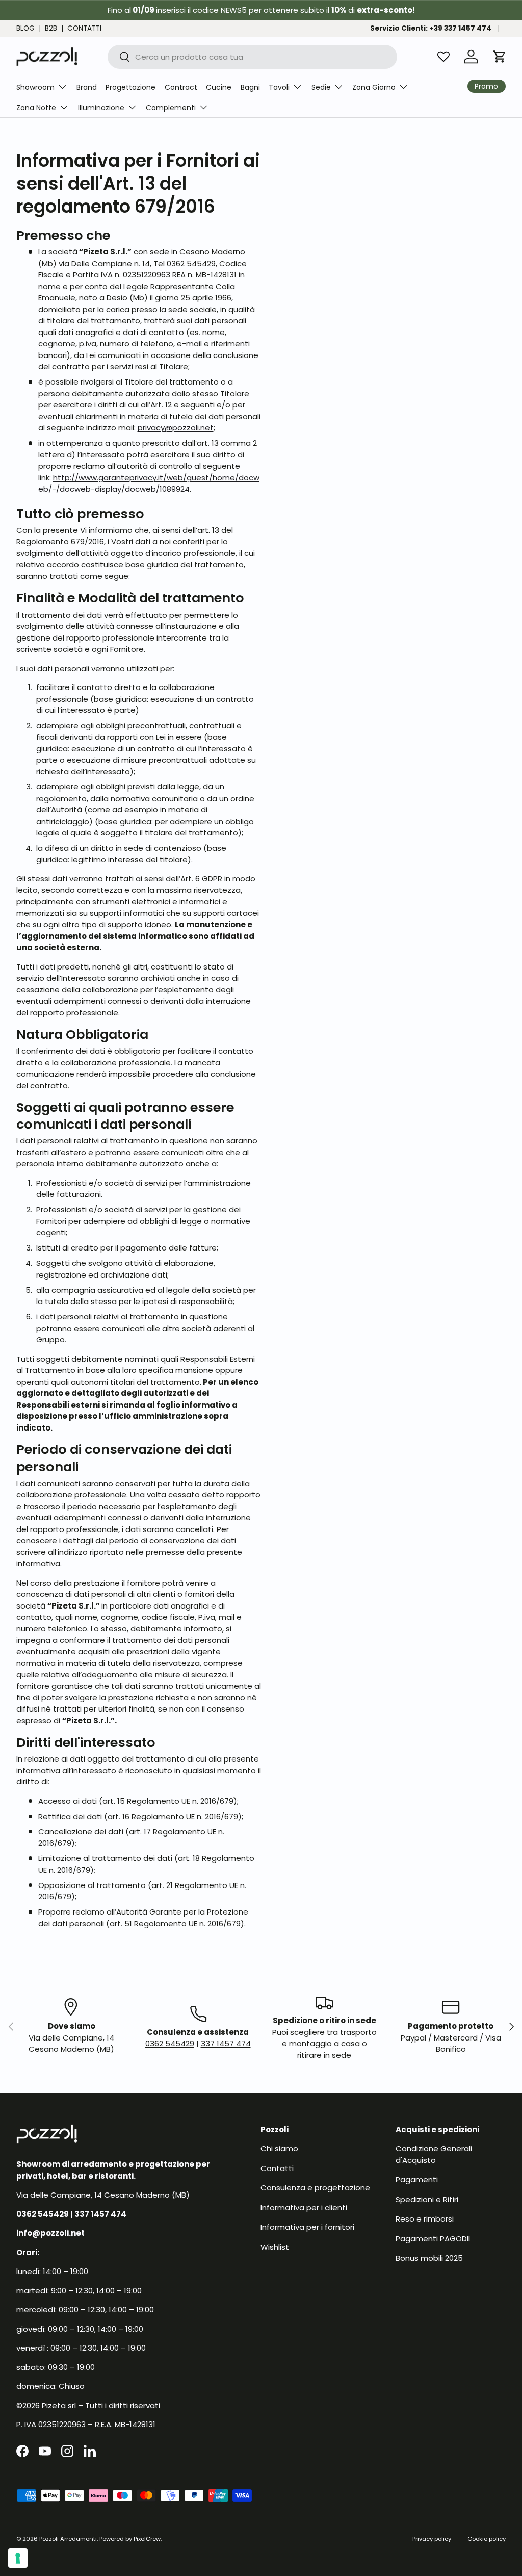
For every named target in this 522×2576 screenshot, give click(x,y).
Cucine (219, 87)
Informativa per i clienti (304, 2208)
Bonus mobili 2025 (429, 2258)
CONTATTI (84, 28)
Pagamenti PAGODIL (434, 2239)
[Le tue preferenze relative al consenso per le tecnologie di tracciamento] (18, 2558)
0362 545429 (170, 2043)
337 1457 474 (226, 2043)
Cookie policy (487, 2539)
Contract (181, 87)
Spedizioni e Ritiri (427, 2199)
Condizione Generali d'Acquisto (434, 2154)
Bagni (250, 87)
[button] (500, 57)
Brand (87, 87)
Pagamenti (417, 2179)
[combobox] (253, 57)
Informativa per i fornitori (307, 2227)
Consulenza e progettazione (315, 2188)
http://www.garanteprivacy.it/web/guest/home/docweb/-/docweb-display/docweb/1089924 (149, 483)
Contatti (277, 2168)
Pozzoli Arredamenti (68, 2539)
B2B (51, 28)
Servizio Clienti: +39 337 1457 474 (431, 28)
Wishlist (275, 2247)
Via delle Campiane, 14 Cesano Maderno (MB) (71, 2044)
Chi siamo (279, 2148)
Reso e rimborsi (425, 2219)
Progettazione (130, 87)
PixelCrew (147, 2539)
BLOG (25, 28)
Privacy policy (432, 2539)
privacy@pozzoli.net (176, 428)
